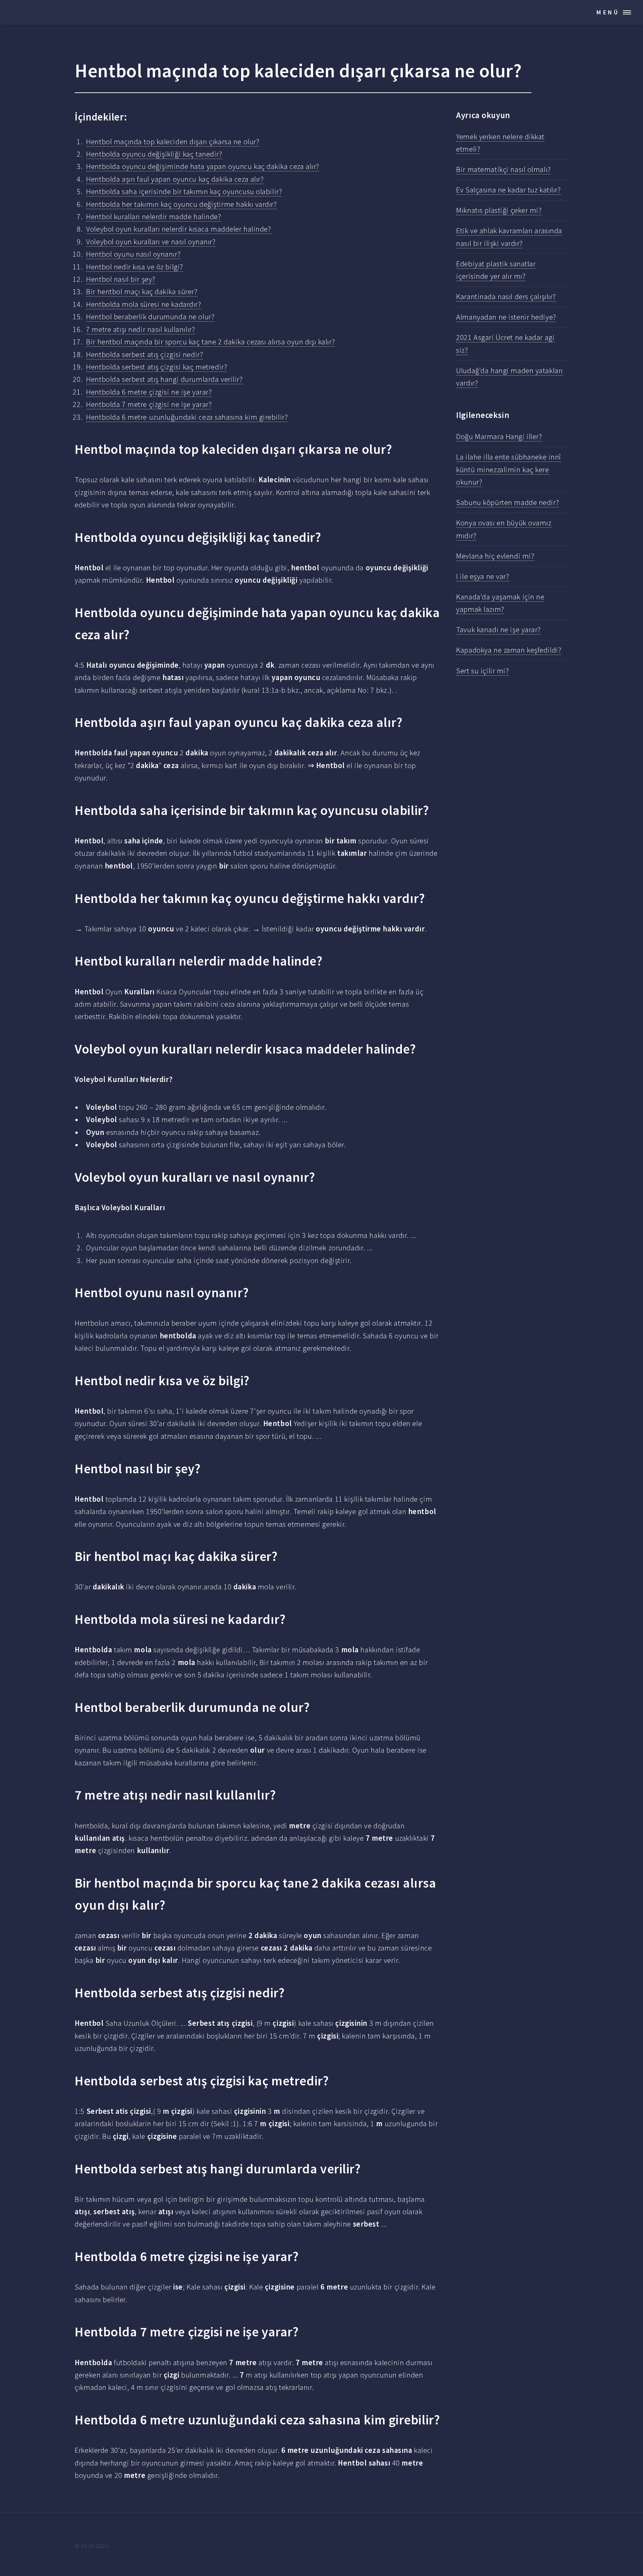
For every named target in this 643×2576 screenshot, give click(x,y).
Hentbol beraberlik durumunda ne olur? (150, 317)
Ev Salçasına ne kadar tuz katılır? (508, 190)
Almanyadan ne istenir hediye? (506, 317)
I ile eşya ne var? (483, 576)
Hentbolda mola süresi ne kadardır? (144, 304)
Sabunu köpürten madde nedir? (508, 502)
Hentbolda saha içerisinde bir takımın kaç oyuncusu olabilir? (184, 191)
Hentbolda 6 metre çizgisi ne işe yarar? (149, 392)
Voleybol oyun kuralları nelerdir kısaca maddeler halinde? (178, 229)
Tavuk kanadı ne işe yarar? (498, 630)
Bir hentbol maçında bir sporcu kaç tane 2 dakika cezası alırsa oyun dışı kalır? (210, 342)
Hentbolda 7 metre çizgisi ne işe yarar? (149, 404)
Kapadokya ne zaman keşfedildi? (509, 650)
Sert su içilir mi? (482, 671)
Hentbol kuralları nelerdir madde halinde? (154, 217)
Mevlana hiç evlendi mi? (495, 556)
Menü (608, 12)
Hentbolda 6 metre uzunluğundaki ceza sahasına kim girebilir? (187, 417)
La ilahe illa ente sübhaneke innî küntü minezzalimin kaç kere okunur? (509, 469)
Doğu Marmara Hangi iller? (499, 436)
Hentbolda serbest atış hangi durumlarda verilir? (164, 379)
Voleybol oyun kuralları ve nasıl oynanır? (151, 242)
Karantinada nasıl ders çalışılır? (506, 297)
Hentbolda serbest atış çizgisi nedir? (145, 354)
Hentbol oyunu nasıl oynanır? (133, 254)
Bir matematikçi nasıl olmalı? (503, 169)
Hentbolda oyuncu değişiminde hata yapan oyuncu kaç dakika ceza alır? (203, 166)
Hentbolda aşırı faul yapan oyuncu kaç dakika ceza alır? (175, 179)
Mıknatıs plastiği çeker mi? (499, 210)
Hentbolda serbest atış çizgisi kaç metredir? (157, 367)
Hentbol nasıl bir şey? (121, 279)
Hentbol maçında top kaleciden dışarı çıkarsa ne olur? (173, 142)
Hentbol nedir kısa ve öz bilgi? (135, 267)
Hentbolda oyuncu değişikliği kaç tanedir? (154, 154)
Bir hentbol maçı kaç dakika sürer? (142, 292)
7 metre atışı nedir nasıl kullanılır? (140, 329)
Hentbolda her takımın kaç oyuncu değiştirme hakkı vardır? (181, 204)
